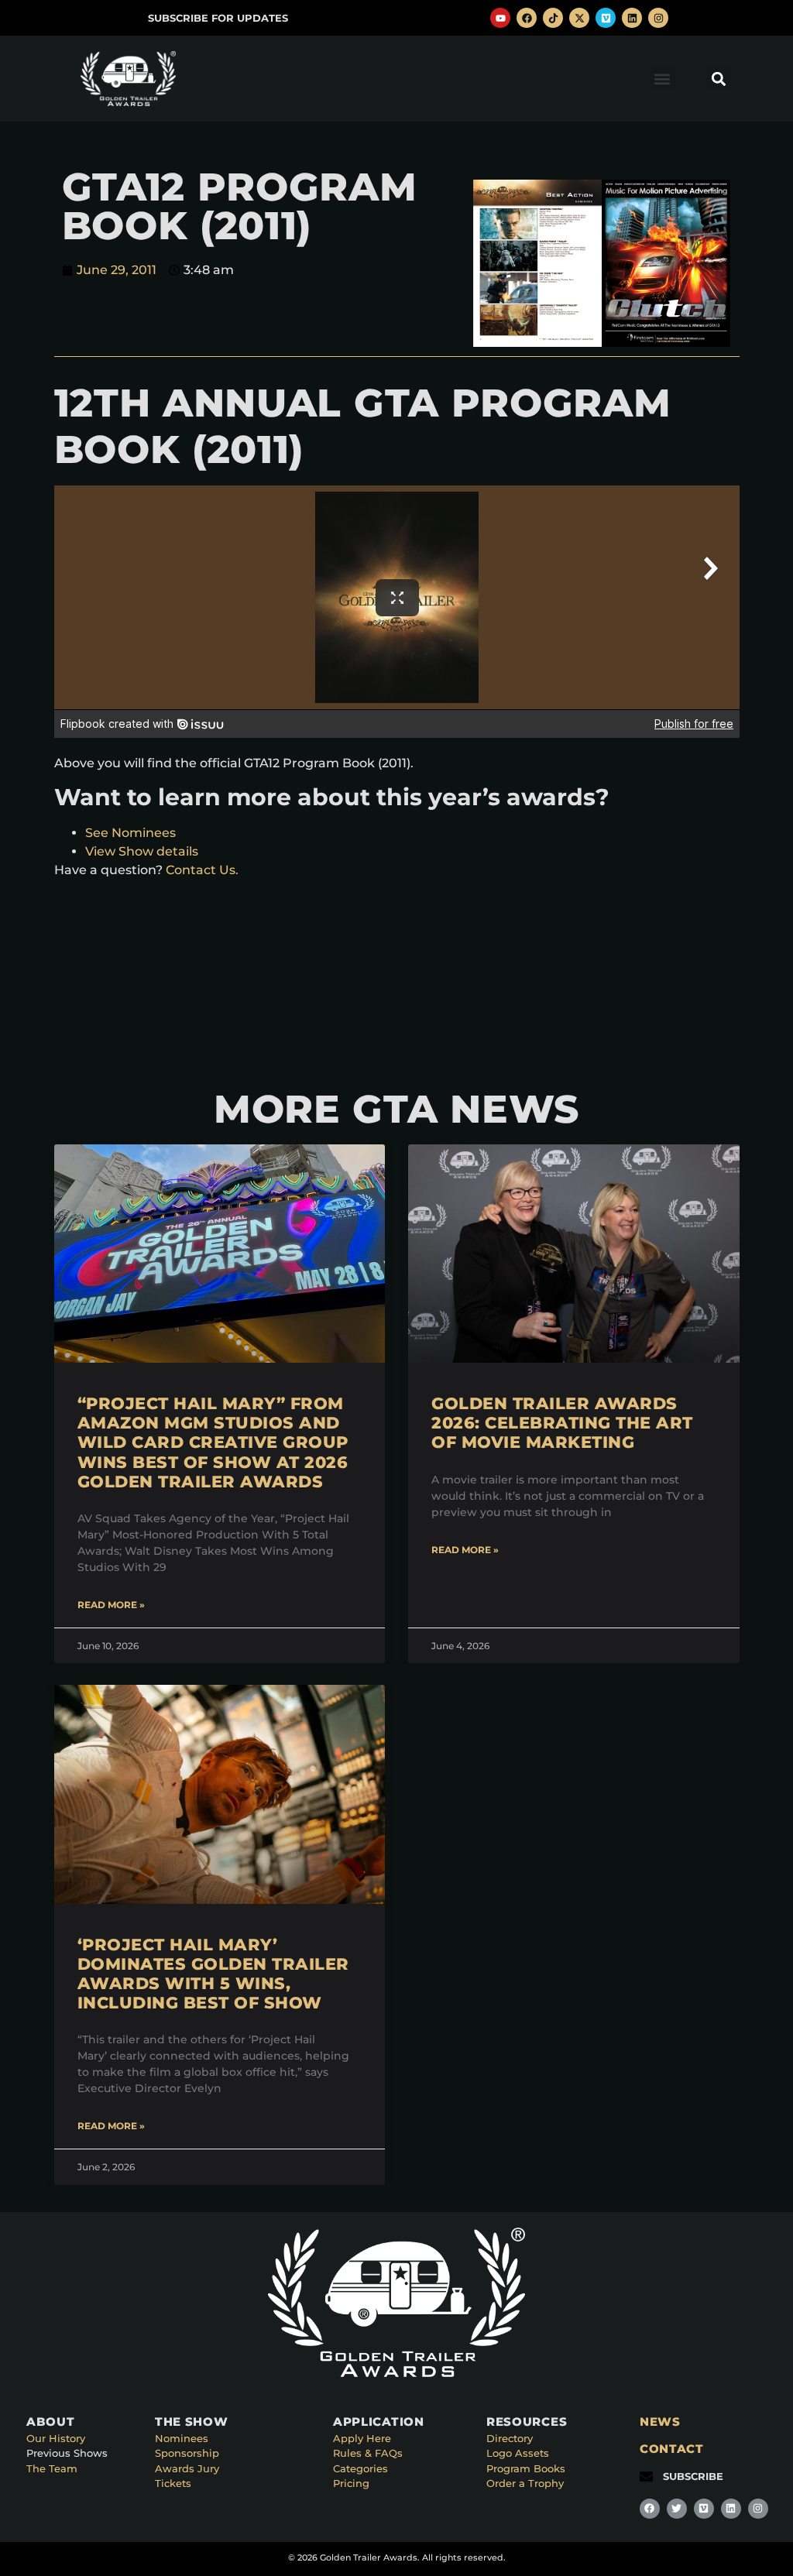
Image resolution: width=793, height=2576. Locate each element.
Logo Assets (518, 2453)
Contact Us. (202, 870)
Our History (56, 2438)
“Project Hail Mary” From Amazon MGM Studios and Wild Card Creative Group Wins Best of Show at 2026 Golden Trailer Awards (213, 1442)
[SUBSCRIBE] (646, 2477)
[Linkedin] (632, 18)
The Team (52, 2468)
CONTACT (672, 2449)
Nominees (182, 2438)
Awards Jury (187, 2468)
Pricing (351, 2483)
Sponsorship (187, 2453)
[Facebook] (527, 18)
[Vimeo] (606, 18)
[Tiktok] (553, 18)
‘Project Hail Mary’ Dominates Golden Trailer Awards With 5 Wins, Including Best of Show (213, 1974)
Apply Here (362, 2438)
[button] (663, 79)
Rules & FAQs (368, 2453)
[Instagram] (658, 18)
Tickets (173, 2483)
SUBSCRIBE (693, 2476)
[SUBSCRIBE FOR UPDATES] (131, 18)
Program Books (526, 2468)
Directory (510, 2438)
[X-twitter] (579, 18)
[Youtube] (500, 18)
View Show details (142, 851)
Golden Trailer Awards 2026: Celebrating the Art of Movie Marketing (562, 1423)
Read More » (111, 1605)
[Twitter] (677, 2509)
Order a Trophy (525, 2483)
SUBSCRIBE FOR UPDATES (218, 18)
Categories (360, 2468)
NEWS (660, 2422)
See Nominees (130, 833)
